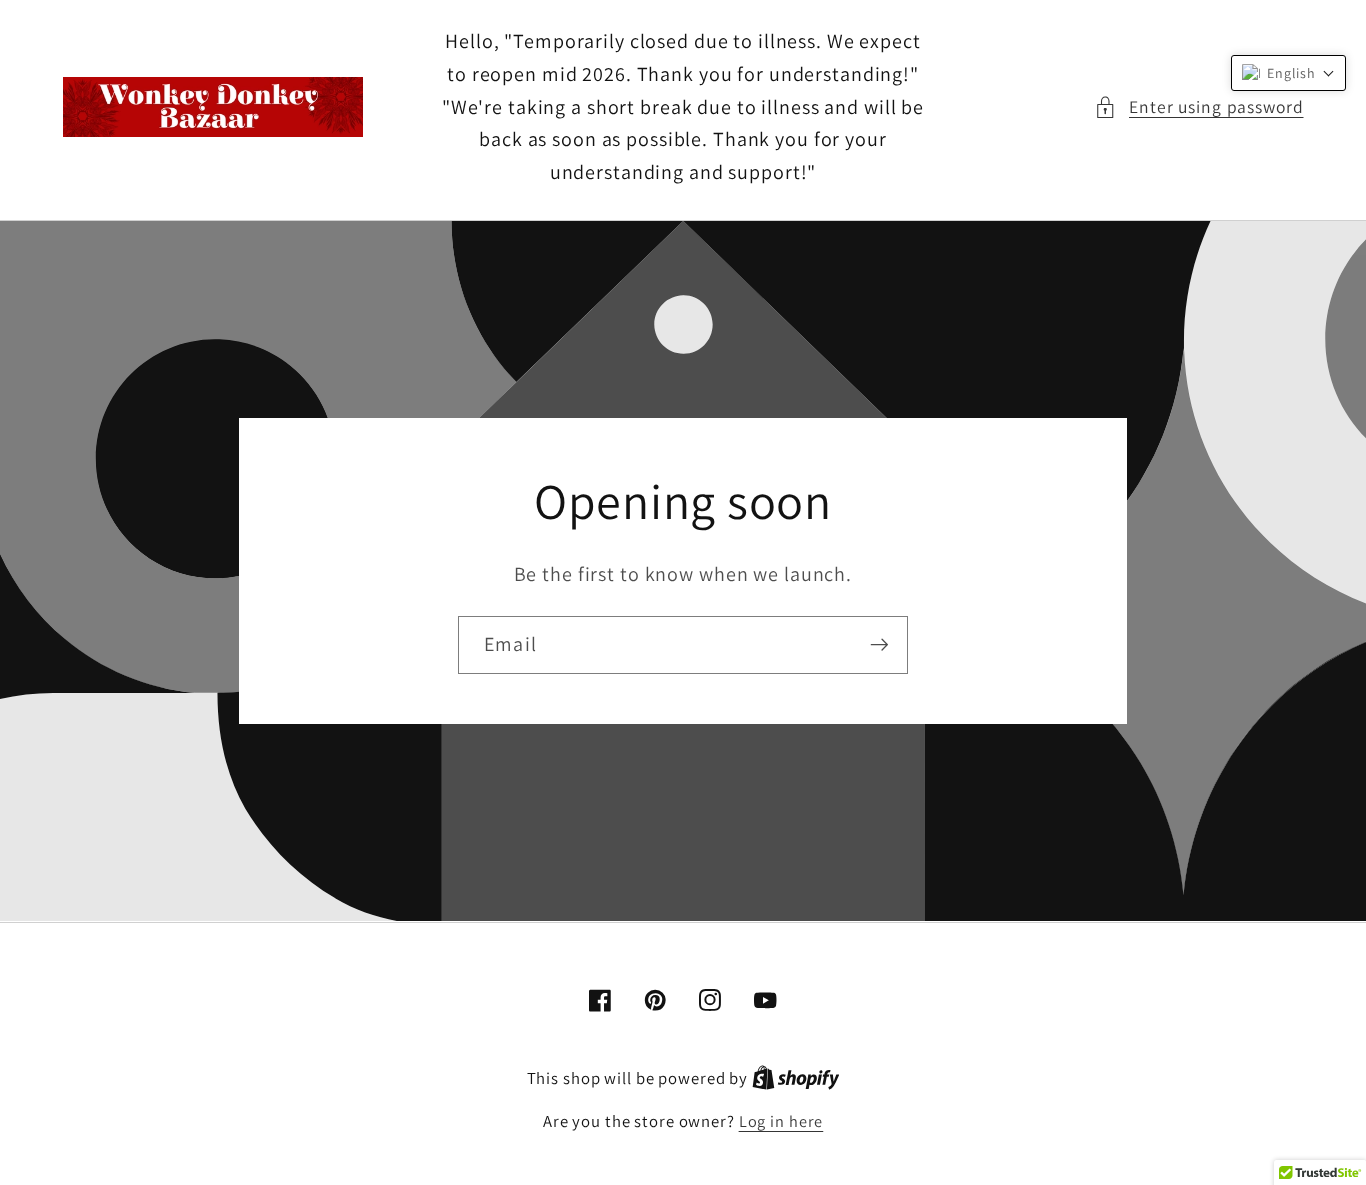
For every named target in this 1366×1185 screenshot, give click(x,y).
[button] (1199, 107)
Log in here (781, 1121)
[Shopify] (796, 1078)
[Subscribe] (879, 645)
